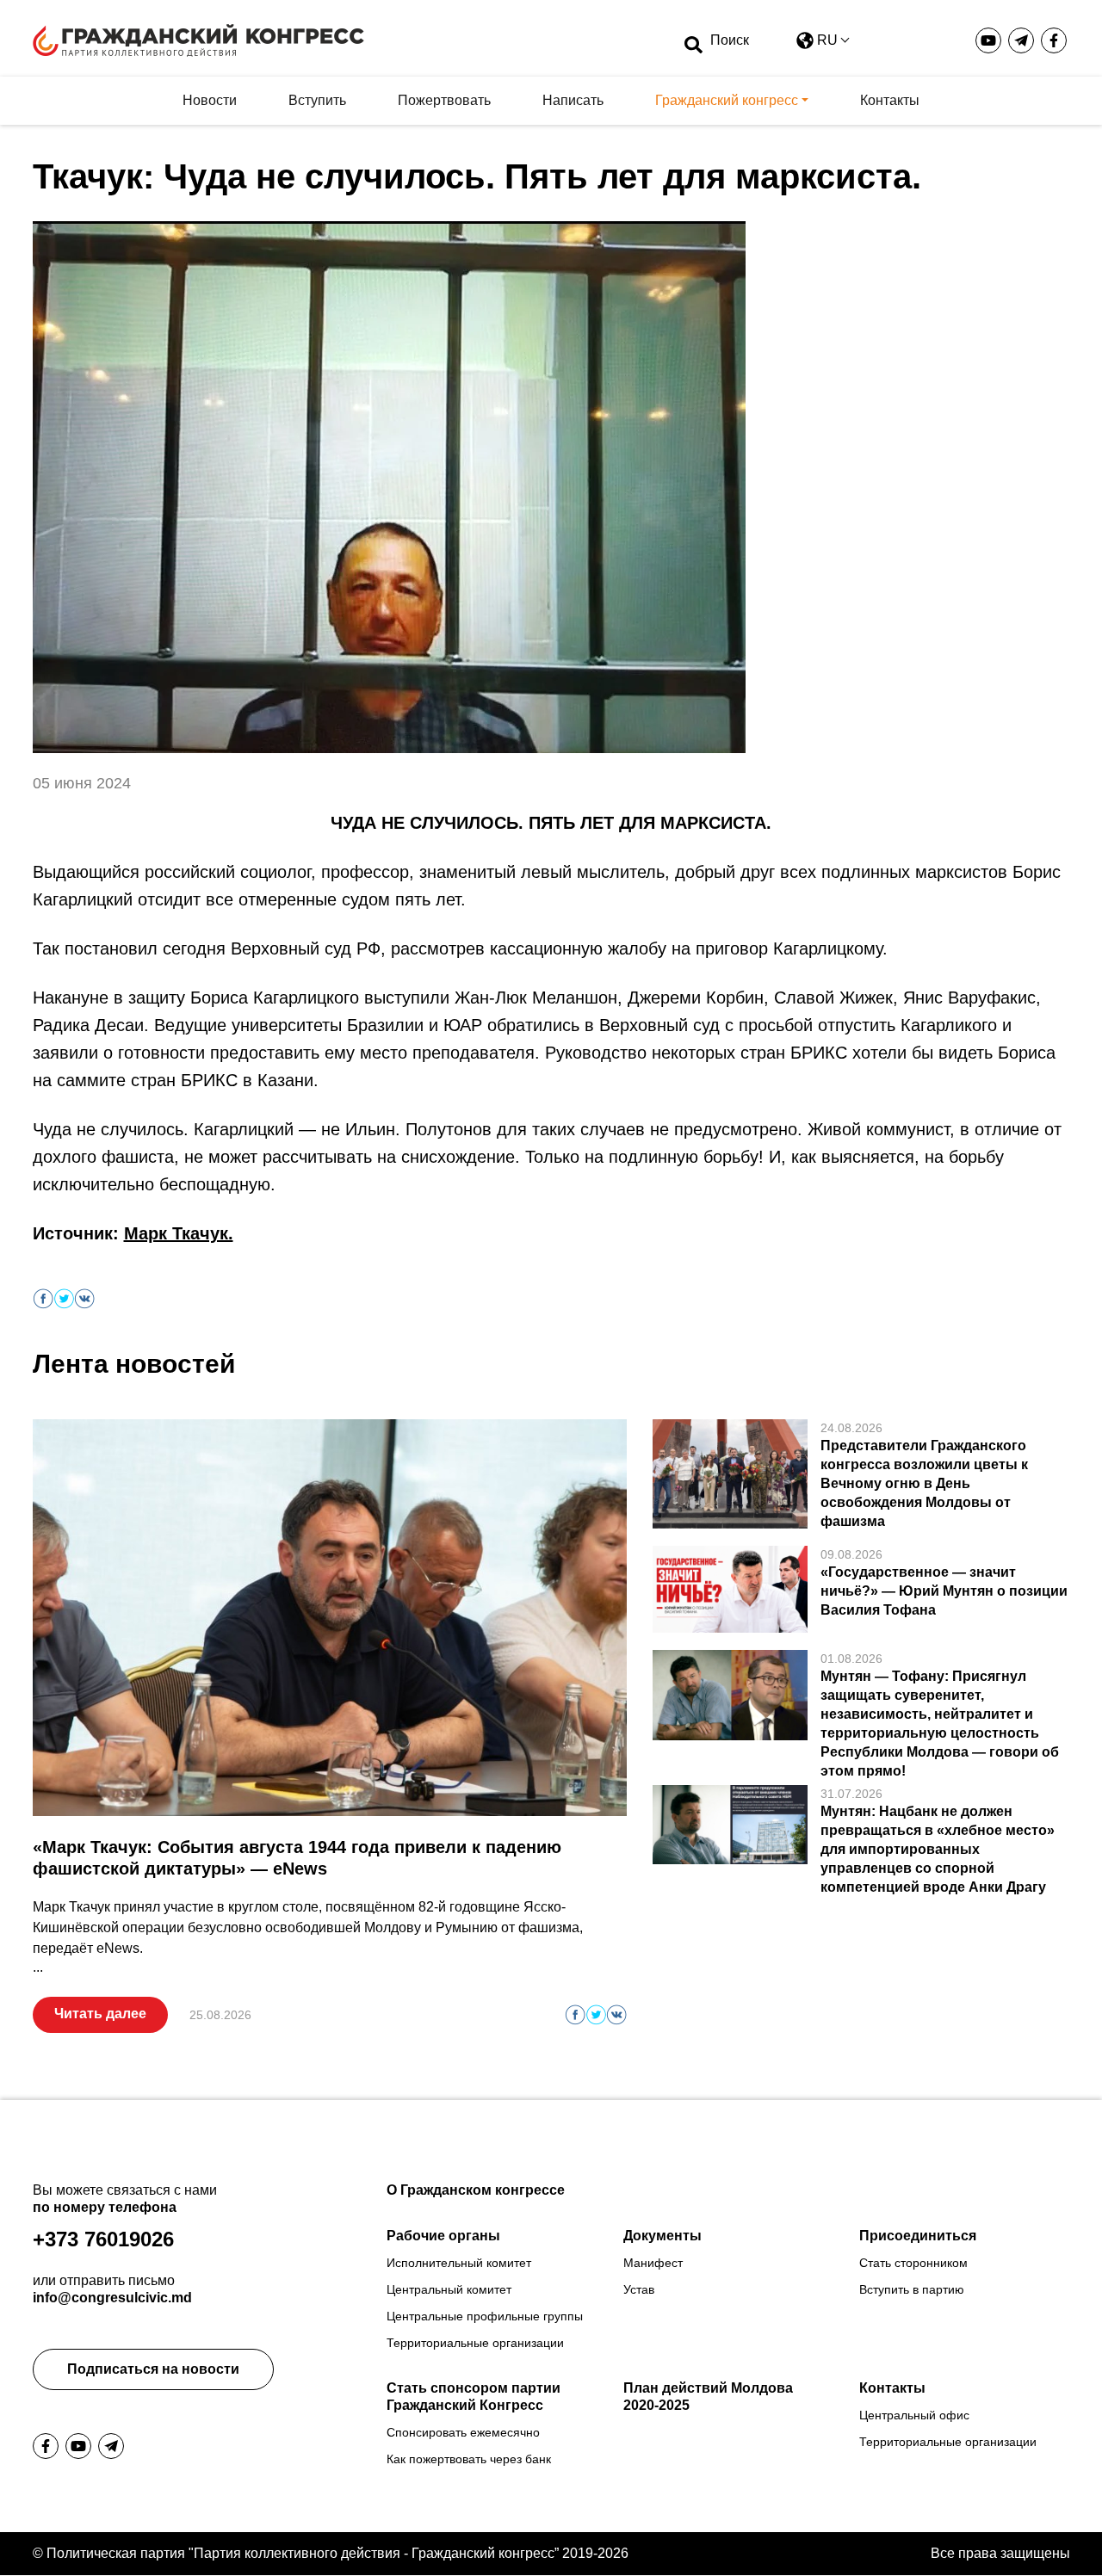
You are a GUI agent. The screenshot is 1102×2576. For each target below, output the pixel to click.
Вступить (317, 100)
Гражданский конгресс (727, 100)
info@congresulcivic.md (112, 2298)
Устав (639, 2289)
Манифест (653, 2263)
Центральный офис (914, 2415)
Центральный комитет (449, 2289)
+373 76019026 (103, 2239)
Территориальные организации (475, 2343)
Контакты (890, 100)
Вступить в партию (912, 2289)
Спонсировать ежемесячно (463, 2432)
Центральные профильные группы (485, 2316)
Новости (210, 100)
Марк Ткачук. (179, 1233)
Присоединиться (918, 2236)
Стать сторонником (913, 2263)
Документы (662, 2236)
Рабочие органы (443, 2236)
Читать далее (100, 2014)
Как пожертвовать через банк (469, 2459)
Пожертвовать (444, 100)
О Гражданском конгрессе (476, 2190)
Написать (573, 100)
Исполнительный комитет (459, 2263)
